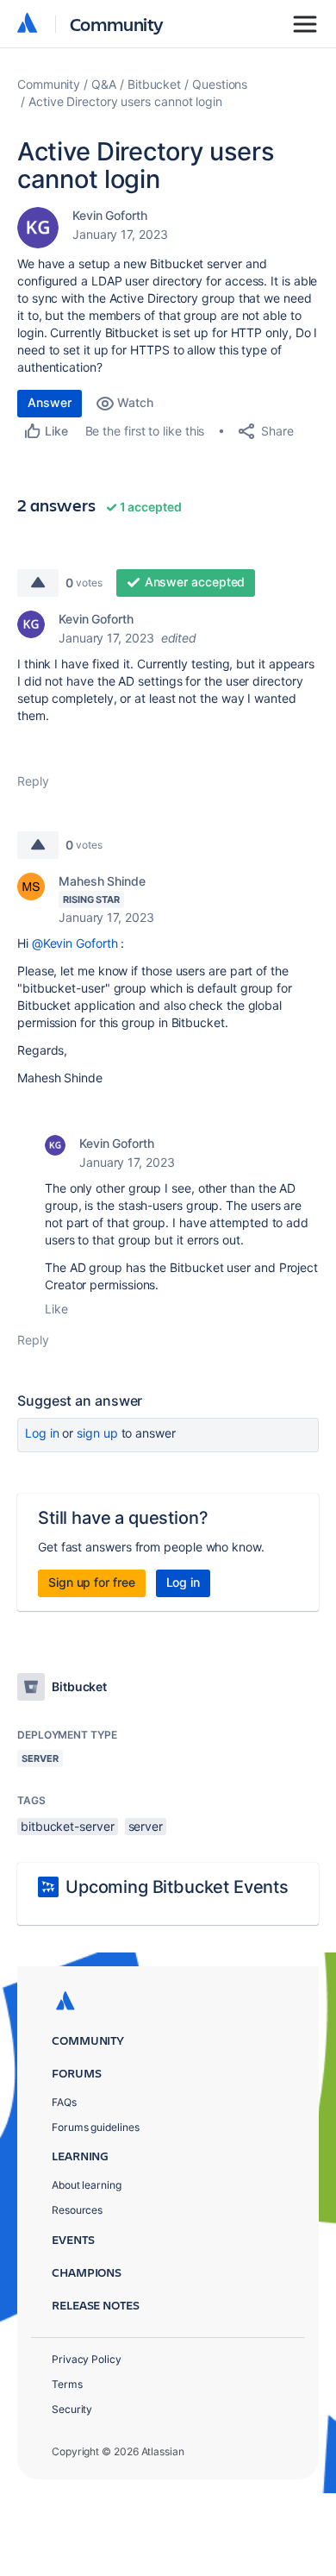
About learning (87, 2185)
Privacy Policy (87, 2359)
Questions (220, 84)
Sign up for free (92, 1582)
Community (117, 24)
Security (72, 2409)
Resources (77, 2210)
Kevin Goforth (110, 215)
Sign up (97, 1433)
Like (56, 1309)
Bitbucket (154, 84)
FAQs (64, 2102)
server (146, 1826)
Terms (67, 2384)
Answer (50, 402)
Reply (33, 781)
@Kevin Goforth (75, 943)
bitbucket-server (68, 1826)
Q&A (104, 84)
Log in (42, 1433)
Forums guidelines (96, 2127)
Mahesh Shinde (102, 881)
